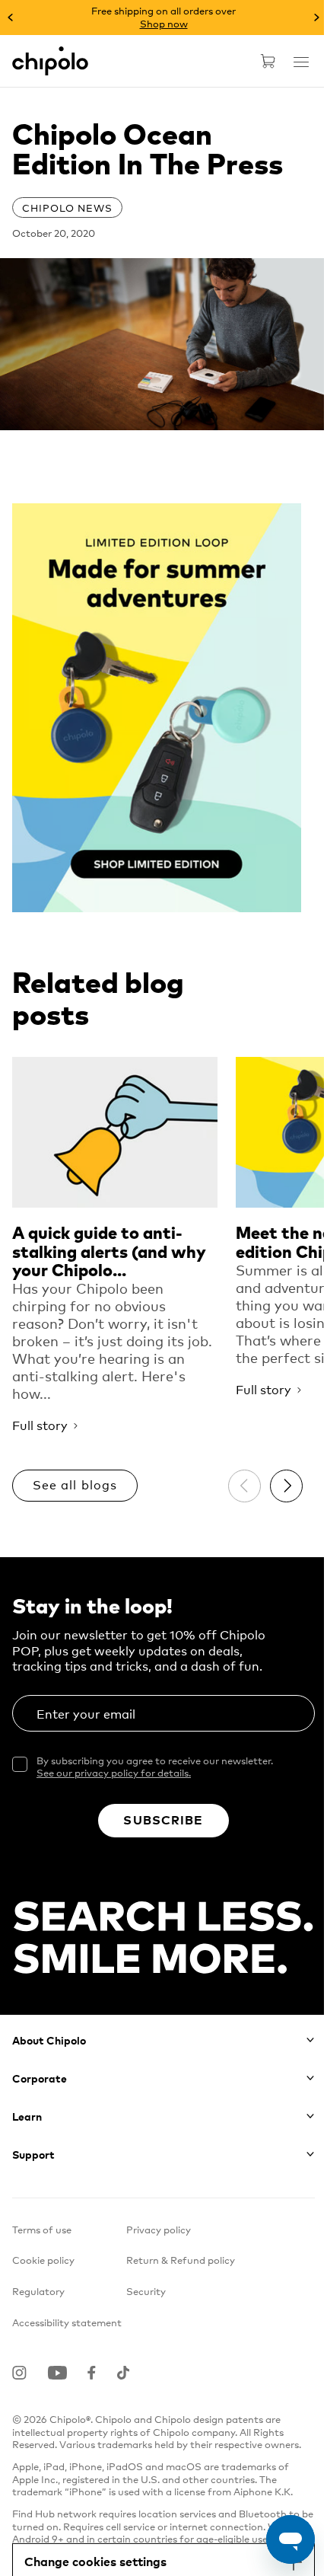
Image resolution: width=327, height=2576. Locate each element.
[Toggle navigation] (301, 62)
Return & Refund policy (181, 2260)
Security (146, 2291)
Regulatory (38, 2291)
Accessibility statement (67, 2322)
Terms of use (42, 2229)
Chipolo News (67, 207)
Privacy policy (159, 2229)
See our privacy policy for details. (114, 1772)
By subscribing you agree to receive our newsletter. (155, 1767)
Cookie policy (43, 2260)
